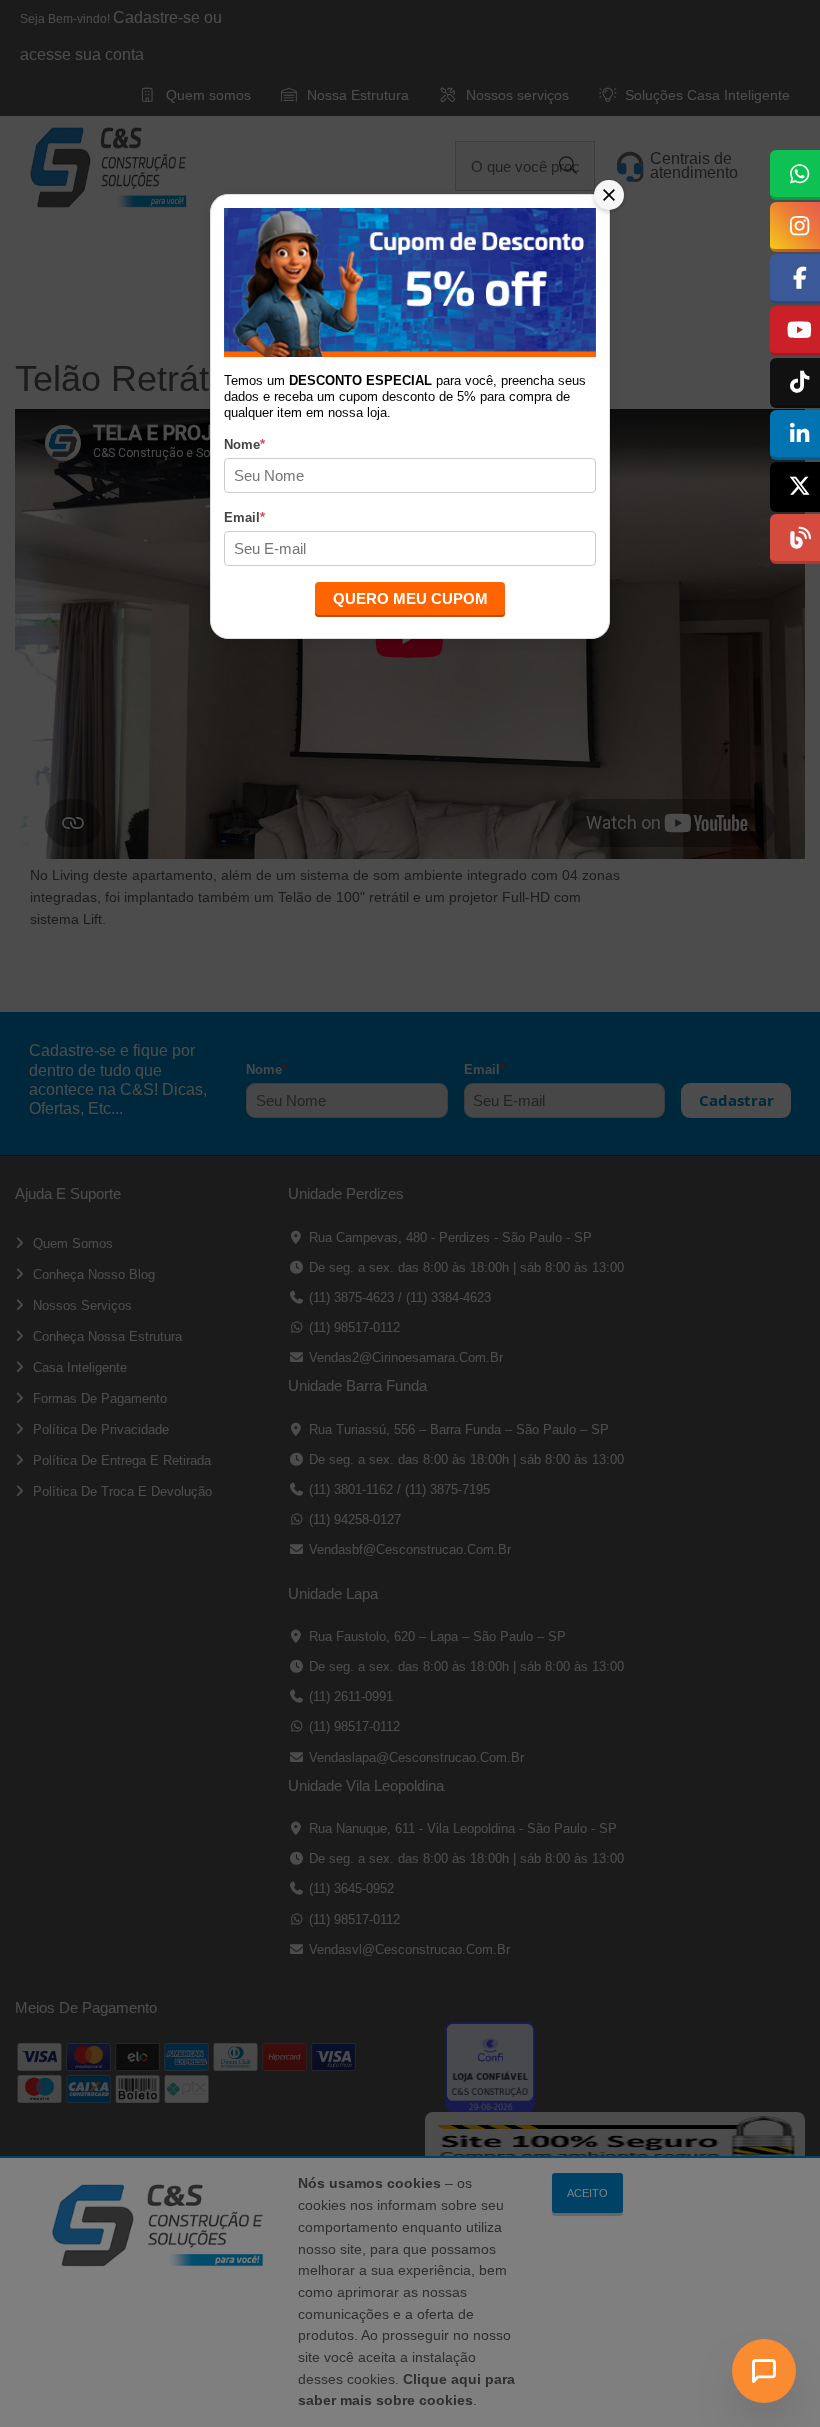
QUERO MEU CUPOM (410, 598)
